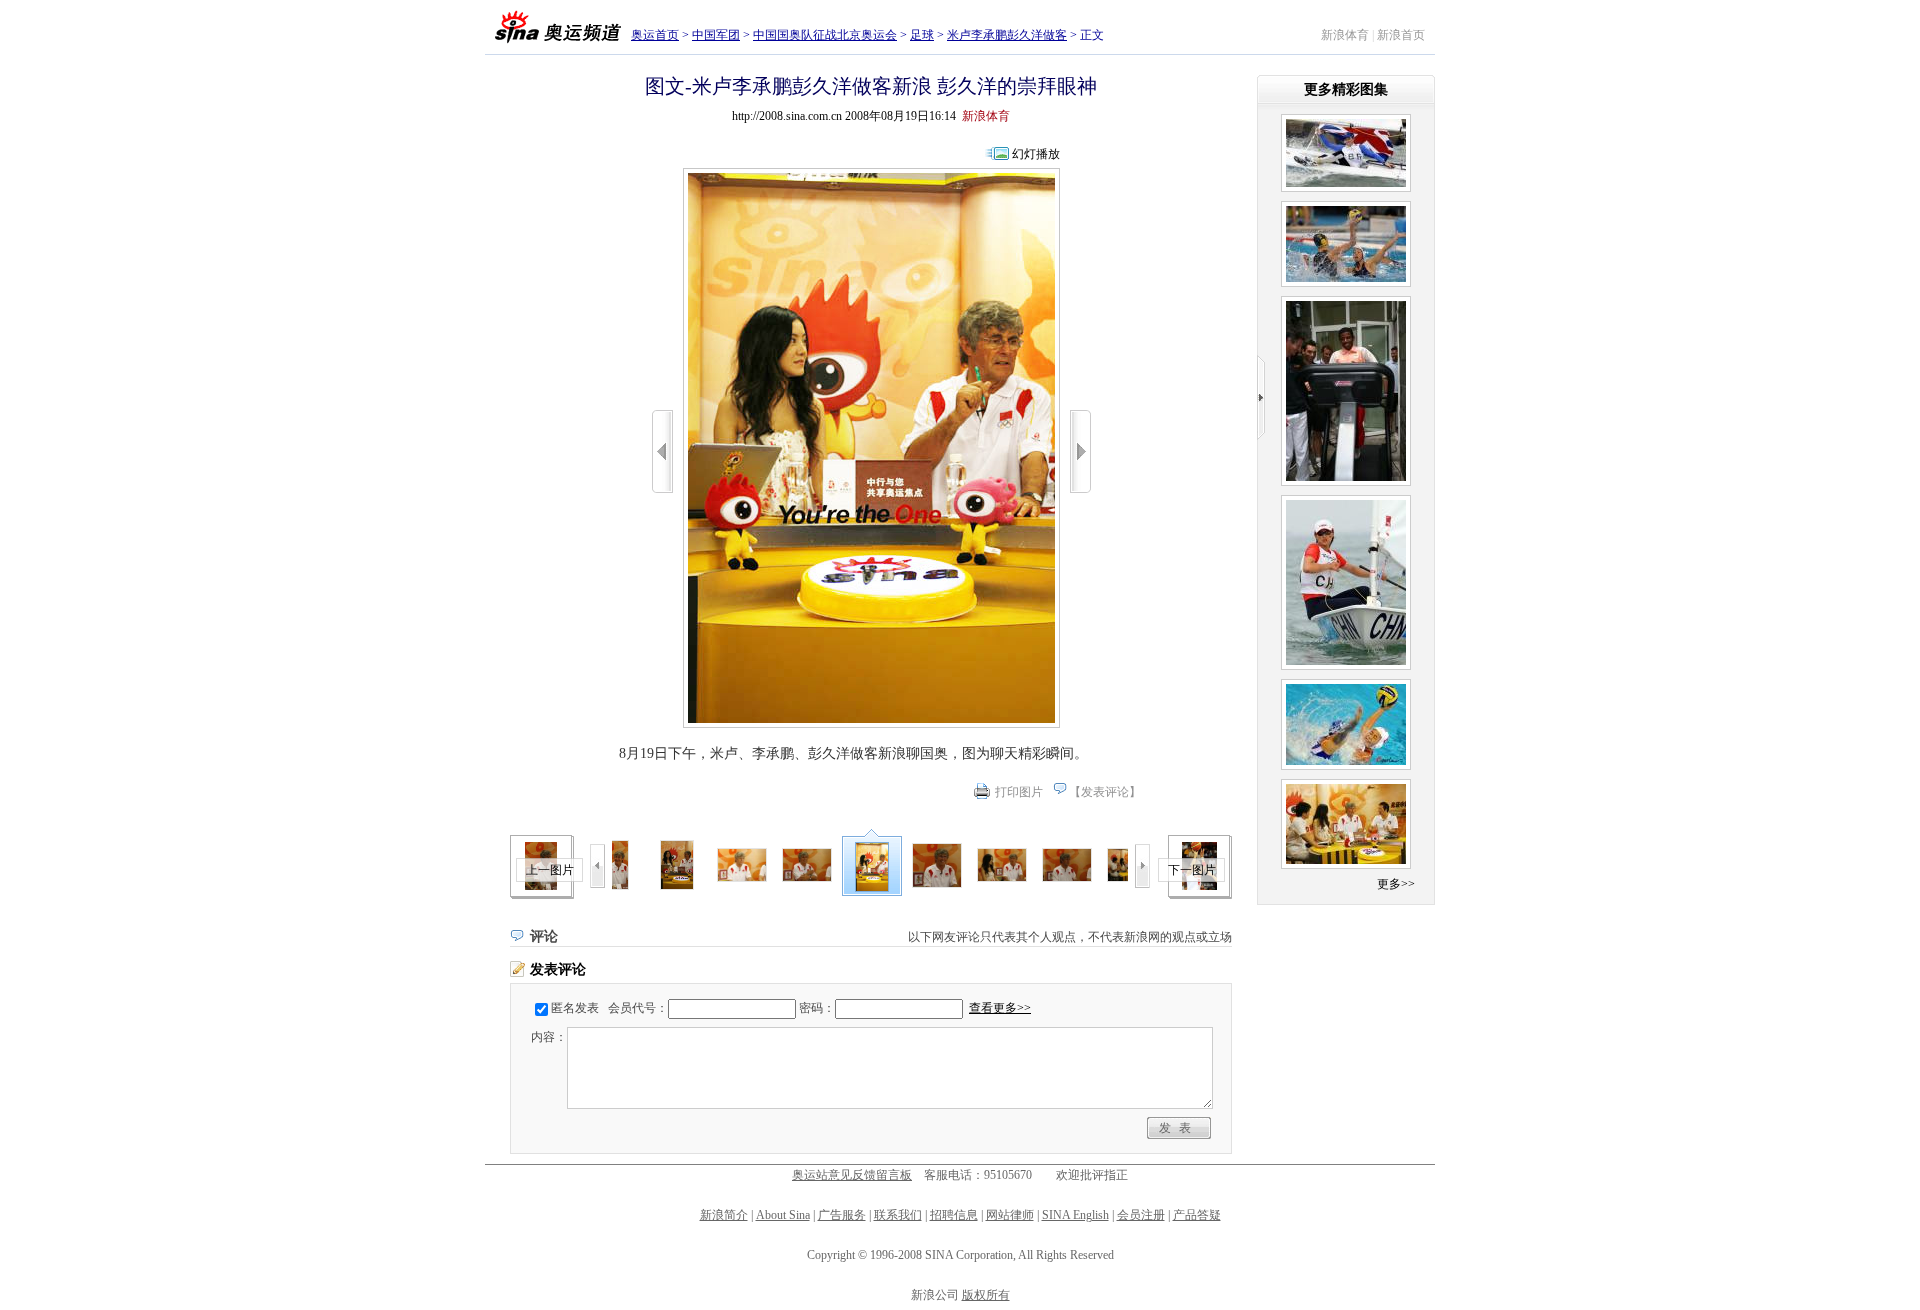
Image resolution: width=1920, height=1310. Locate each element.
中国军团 (716, 35)
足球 (922, 35)
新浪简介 (724, 1215)
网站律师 (1010, 1215)
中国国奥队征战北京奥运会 (825, 35)
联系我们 (898, 1215)
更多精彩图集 (1346, 89)
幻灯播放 (1036, 154)
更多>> (1396, 884)
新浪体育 (1345, 35)
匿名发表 (575, 1008)
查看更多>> (1000, 1008)
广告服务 (842, 1215)
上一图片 (550, 870)
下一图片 (1192, 870)
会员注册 (1141, 1215)
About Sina (783, 1215)
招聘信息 (954, 1215)
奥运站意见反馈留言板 (852, 1175)
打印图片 (1019, 792)
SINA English (1075, 1215)
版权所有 (986, 1295)
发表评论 (1105, 792)
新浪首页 (1401, 35)
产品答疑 (1197, 1215)
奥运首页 (655, 35)
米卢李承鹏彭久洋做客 (1007, 35)
